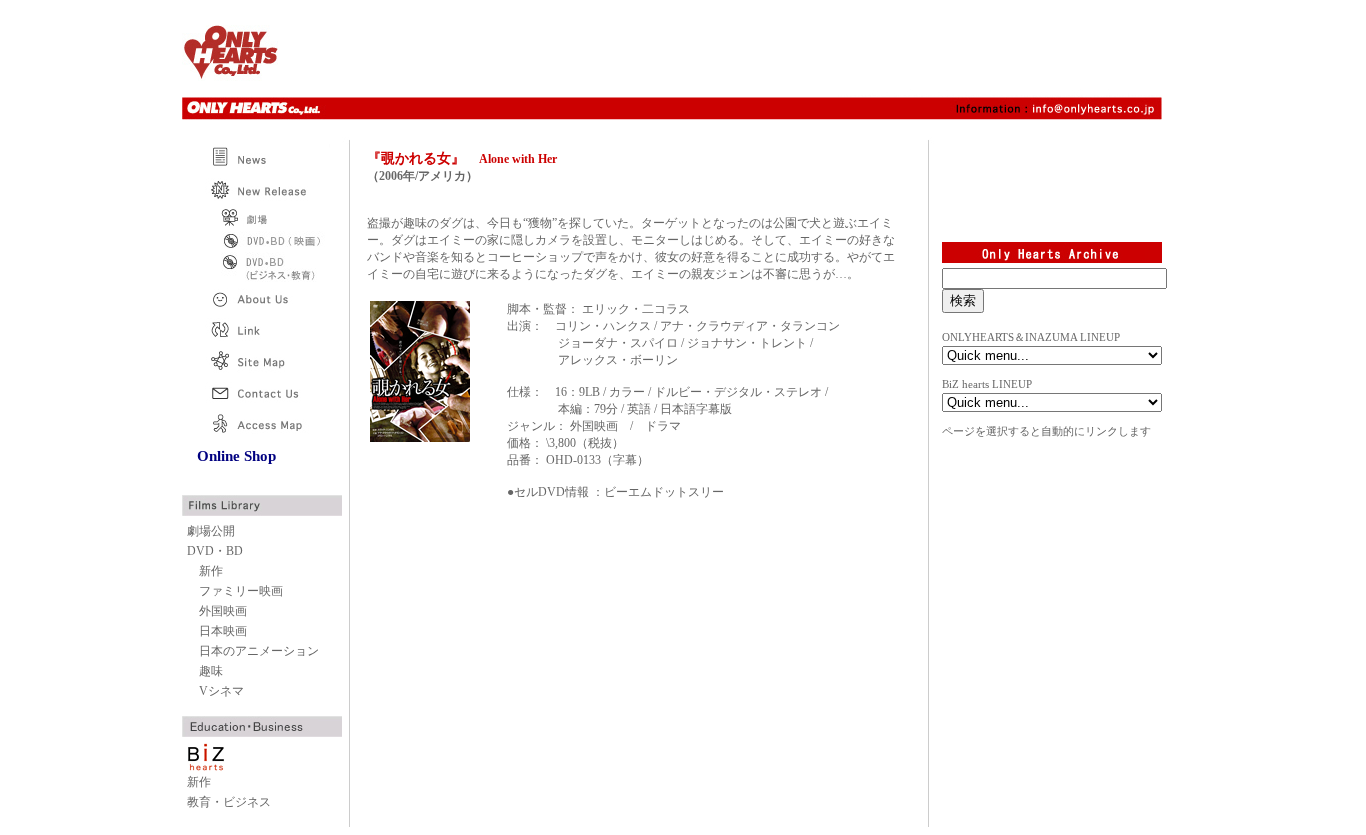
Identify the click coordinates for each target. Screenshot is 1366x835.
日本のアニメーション (259, 651)
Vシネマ (221, 691)
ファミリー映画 (241, 591)
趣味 (211, 671)
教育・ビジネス (229, 802)
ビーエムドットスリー (664, 492)
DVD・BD (215, 551)
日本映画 (223, 631)
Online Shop (236, 456)
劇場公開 (211, 531)
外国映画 (223, 611)
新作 (211, 571)
